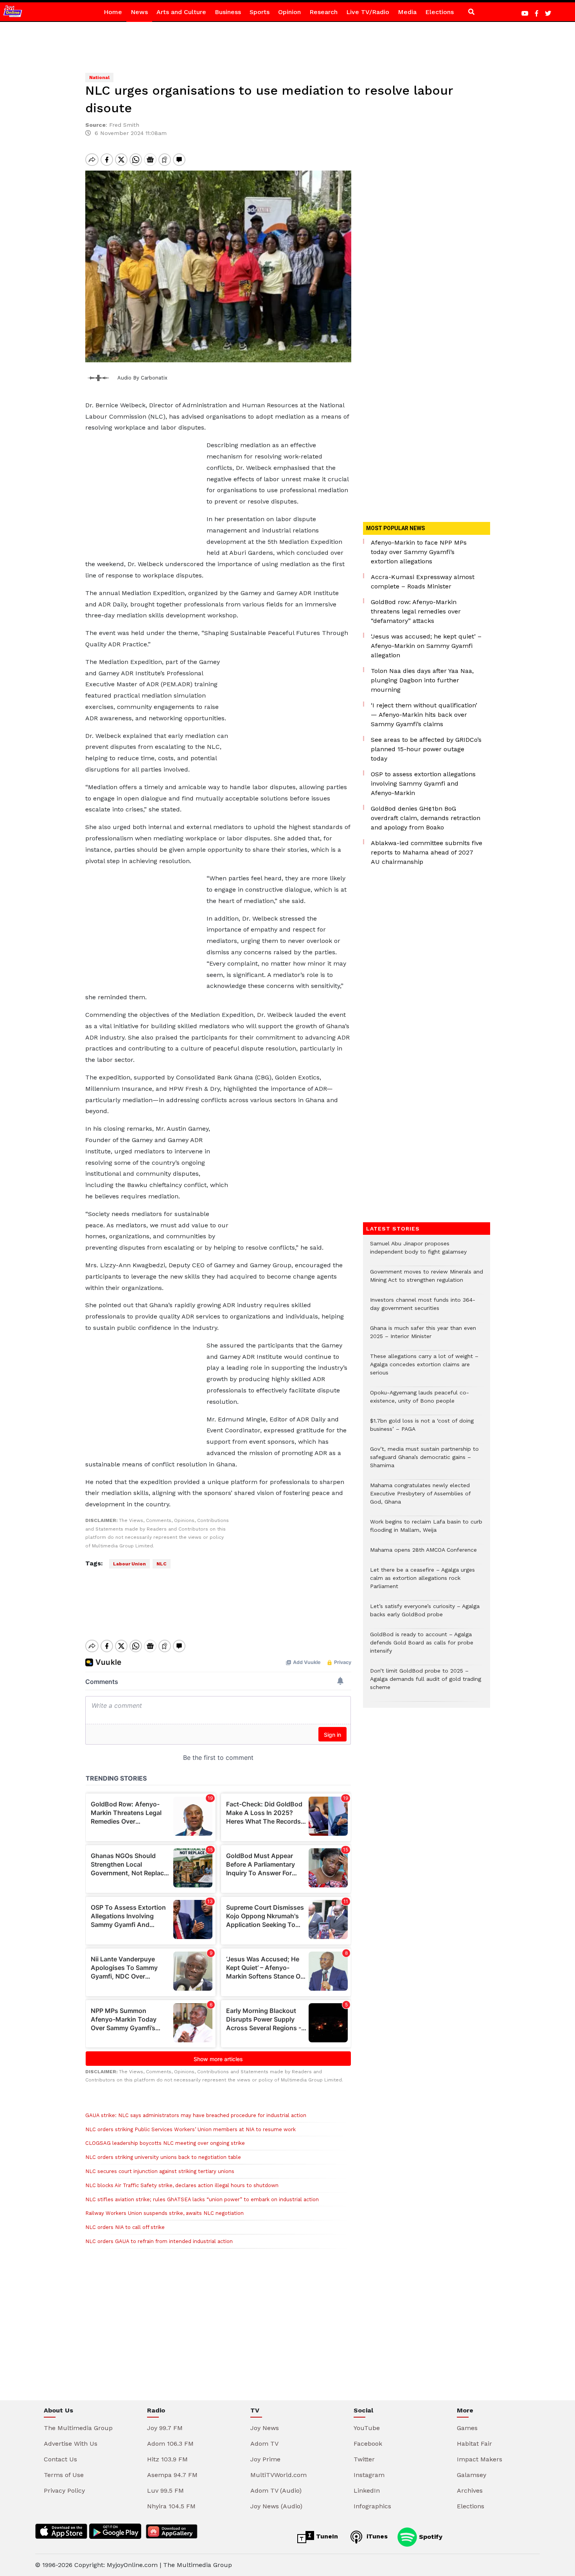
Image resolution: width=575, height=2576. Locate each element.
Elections (439, 12)
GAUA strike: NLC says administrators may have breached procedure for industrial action (196, 2115)
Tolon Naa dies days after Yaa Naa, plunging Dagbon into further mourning (422, 680)
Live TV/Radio (368, 12)
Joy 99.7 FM (165, 2428)
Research (323, 12)
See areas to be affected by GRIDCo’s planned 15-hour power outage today (426, 749)
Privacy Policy (64, 2491)
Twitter (364, 2459)
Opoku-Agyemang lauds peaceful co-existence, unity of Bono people (420, 1401)
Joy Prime (265, 2459)
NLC (162, 1564)
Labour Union (129, 1564)
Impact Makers (480, 2459)
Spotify (430, 2536)
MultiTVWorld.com (279, 2475)
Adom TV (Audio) (276, 2491)
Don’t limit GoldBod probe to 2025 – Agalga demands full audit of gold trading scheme (426, 1683)
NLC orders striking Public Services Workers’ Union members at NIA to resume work (190, 2129)
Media (407, 12)
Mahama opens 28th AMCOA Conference (423, 1554)
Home (113, 12)
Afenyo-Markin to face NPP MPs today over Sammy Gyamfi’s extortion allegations (419, 552)
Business (228, 12)
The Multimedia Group (78, 2428)
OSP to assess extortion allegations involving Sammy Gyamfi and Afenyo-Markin (423, 783)
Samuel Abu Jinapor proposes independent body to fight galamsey (418, 1252)
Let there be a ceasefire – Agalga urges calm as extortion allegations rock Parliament (422, 1582)
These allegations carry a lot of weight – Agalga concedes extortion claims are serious (424, 1368)
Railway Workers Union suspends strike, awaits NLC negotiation (164, 2213)
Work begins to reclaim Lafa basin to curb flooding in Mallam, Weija (426, 1530)
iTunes (376, 2536)
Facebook (368, 2444)
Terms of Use (64, 2475)
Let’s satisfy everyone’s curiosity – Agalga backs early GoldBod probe (425, 1614)
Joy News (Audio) (276, 2506)
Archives (470, 2491)
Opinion (289, 12)
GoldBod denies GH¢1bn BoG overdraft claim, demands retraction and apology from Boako (426, 818)
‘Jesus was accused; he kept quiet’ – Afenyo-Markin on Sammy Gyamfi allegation (426, 646)
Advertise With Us (71, 2444)
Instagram (369, 2475)
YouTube (367, 2428)
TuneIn (326, 2536)
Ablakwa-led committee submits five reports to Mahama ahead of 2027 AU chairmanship (427, 852)
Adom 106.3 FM (170, 2444)
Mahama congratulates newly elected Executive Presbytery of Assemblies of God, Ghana (420, 1498)
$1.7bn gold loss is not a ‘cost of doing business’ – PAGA (422, 1429)
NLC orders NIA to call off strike (125, 2227)
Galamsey (472, 2475)
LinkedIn (367, 2491)
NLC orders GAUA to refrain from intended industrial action (159, 2241)
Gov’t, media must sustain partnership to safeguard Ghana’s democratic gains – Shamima (424, 1461)
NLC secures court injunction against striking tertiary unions (160, 2171)
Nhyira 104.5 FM (171, 2506)
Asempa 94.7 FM (172, 2475)
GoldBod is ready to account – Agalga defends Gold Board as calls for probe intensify (422, 1647)
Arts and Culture (181, 12)
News (139, 12)
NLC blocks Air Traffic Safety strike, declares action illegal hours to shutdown (182, 2185)
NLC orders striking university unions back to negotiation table (163, 2157)
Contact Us (60, 2459)
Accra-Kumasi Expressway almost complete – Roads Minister (423, 582)
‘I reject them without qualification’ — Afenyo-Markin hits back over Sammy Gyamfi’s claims (424, 715)
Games (467, 2428)
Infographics (372, 2506)
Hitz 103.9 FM (167, 2459)
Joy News (265, 2428)
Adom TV (264, 2444)
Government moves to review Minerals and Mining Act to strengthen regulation (427, 1280)
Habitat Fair (474, 2444)
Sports (260, 12)
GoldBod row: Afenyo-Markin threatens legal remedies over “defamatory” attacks (416, 611)
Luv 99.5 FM (165, 2491)
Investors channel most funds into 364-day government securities (423, 1308)
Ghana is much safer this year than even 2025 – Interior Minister (423, 1336)
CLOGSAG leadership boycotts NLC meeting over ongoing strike (165, 2143)
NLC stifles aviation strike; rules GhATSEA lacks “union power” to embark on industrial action (202, 2199)
